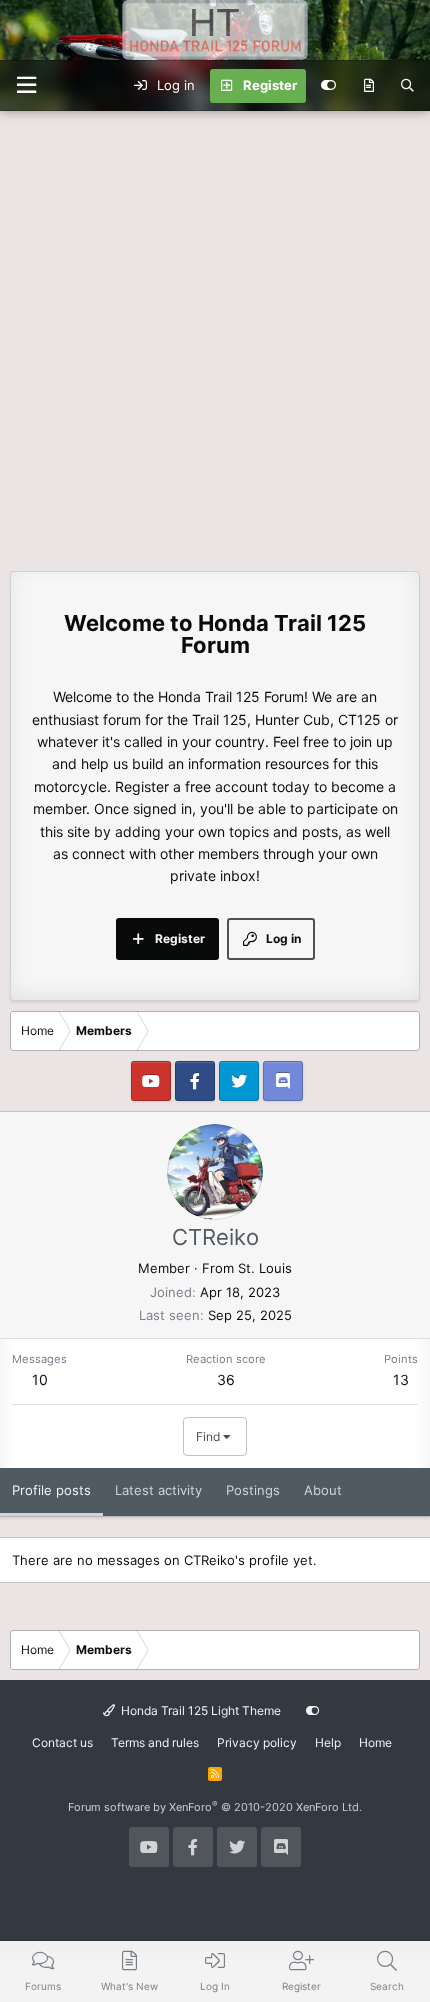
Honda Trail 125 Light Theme (199, 1710)
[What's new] (368, 86)
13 (401, 1379)
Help (328, 1742)
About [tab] (323, 1490)
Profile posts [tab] (51, 1490)
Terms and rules (155, 1742)
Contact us (62, 1742)
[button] (26, 85)
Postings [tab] (253, 1490)
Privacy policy (257, 1742)
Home (375, 1742)
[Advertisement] (215, 336)
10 (40, 1379)
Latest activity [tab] (158, 1490)
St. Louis (265, 1268)
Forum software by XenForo (215, 1807)
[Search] (407, 86)
